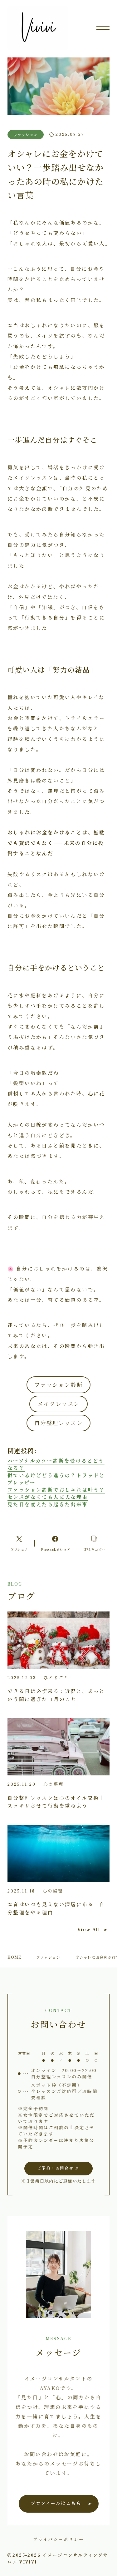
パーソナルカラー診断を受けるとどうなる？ (56, 1464)
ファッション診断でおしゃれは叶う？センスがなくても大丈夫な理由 (56, 1493)
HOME (14, 1957)
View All (89, 1930)
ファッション (48, 1957)
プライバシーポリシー (59, 2539)
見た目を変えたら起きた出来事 (48, 1504)
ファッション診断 (58, 1385)
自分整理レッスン (58, 1423)
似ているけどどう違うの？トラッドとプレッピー (56, 1479)
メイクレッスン (59, 1404)
